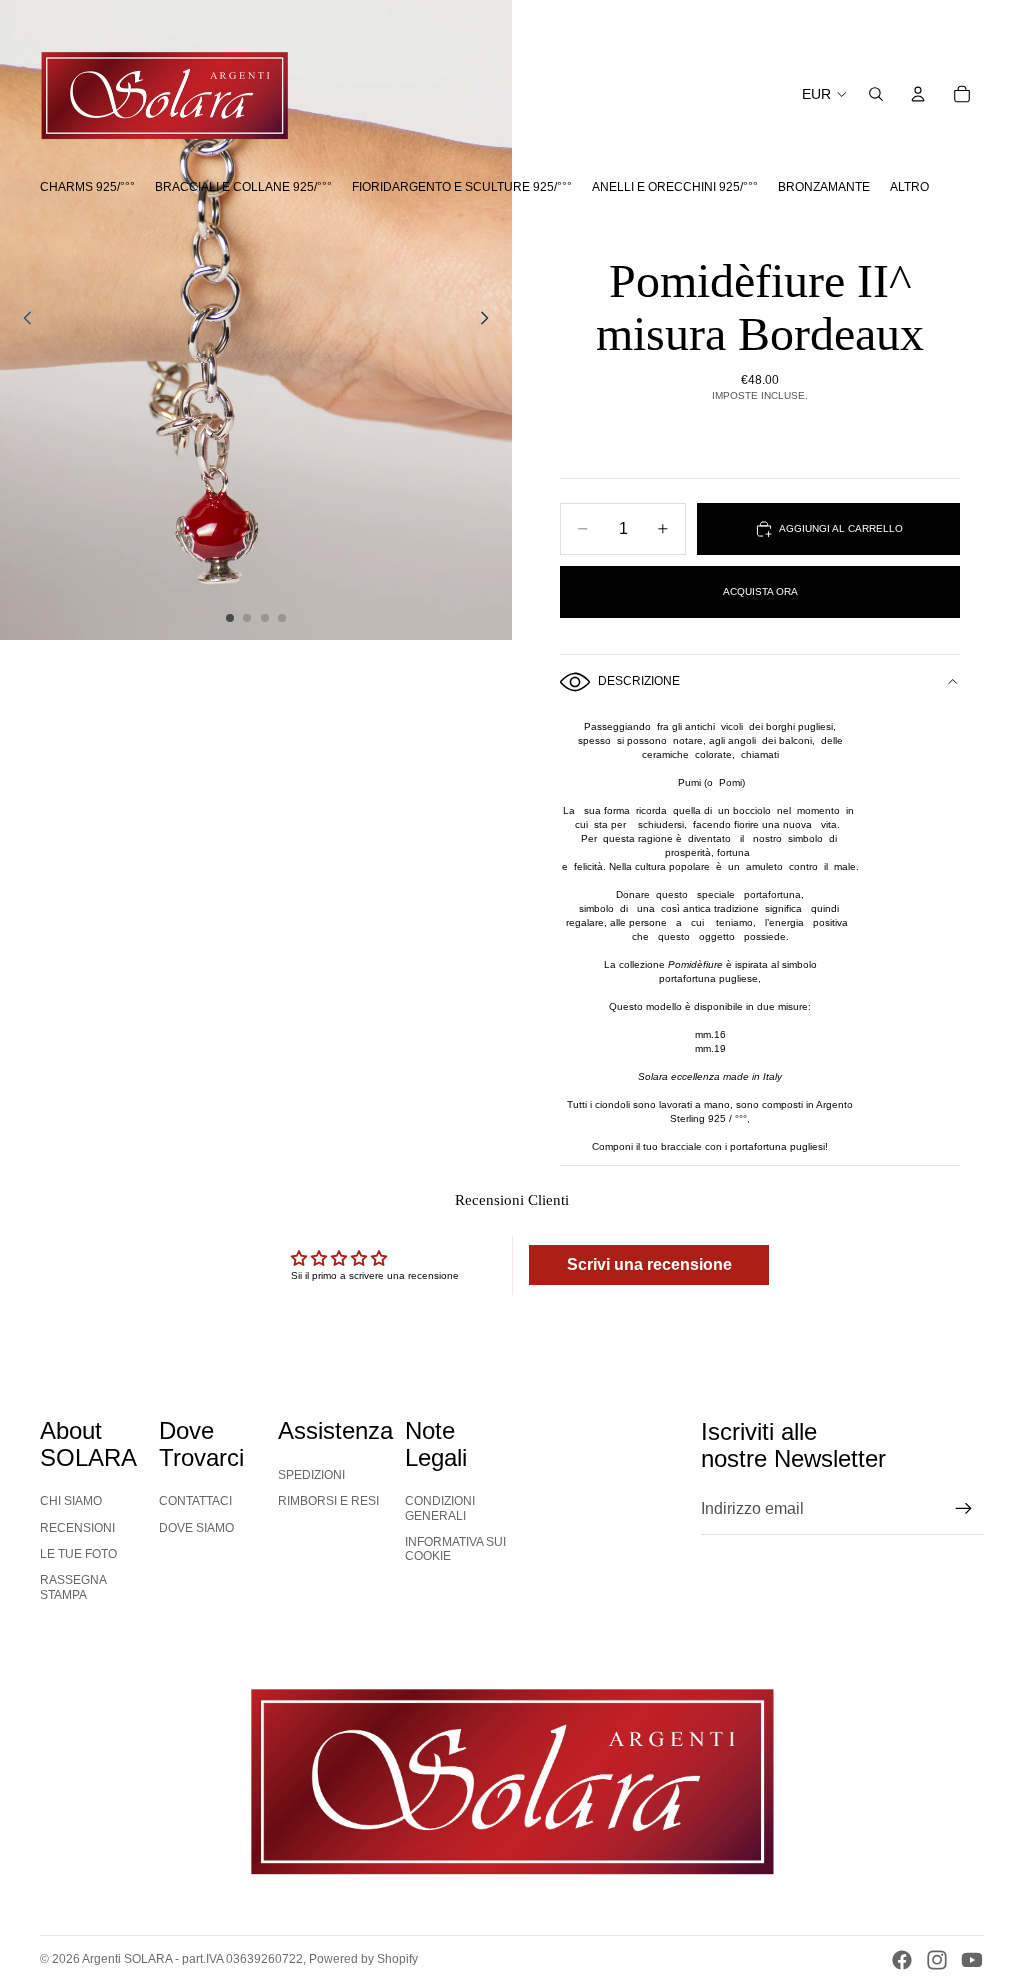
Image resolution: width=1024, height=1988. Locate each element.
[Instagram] (937, 1960)
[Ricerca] (876, 94)
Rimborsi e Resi (328, 1501)
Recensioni (77, 1528)
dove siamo (196, 1528)
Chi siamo (71, 1501)
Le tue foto (78, 1554)
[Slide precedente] (22, 320)
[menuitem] (909, 187)
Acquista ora (760, 591)
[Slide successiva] (490, 320)
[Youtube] (972, 1960)
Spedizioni (311, 1475)
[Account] (918, 94)
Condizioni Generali (440, 1508)
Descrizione (639, 681)
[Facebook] (902, 1960)
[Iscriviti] (964, 1509)
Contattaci (195, 1501)
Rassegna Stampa (73, 1587)
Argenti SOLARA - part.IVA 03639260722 (192, 1959)
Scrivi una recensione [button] (649, 1264)
